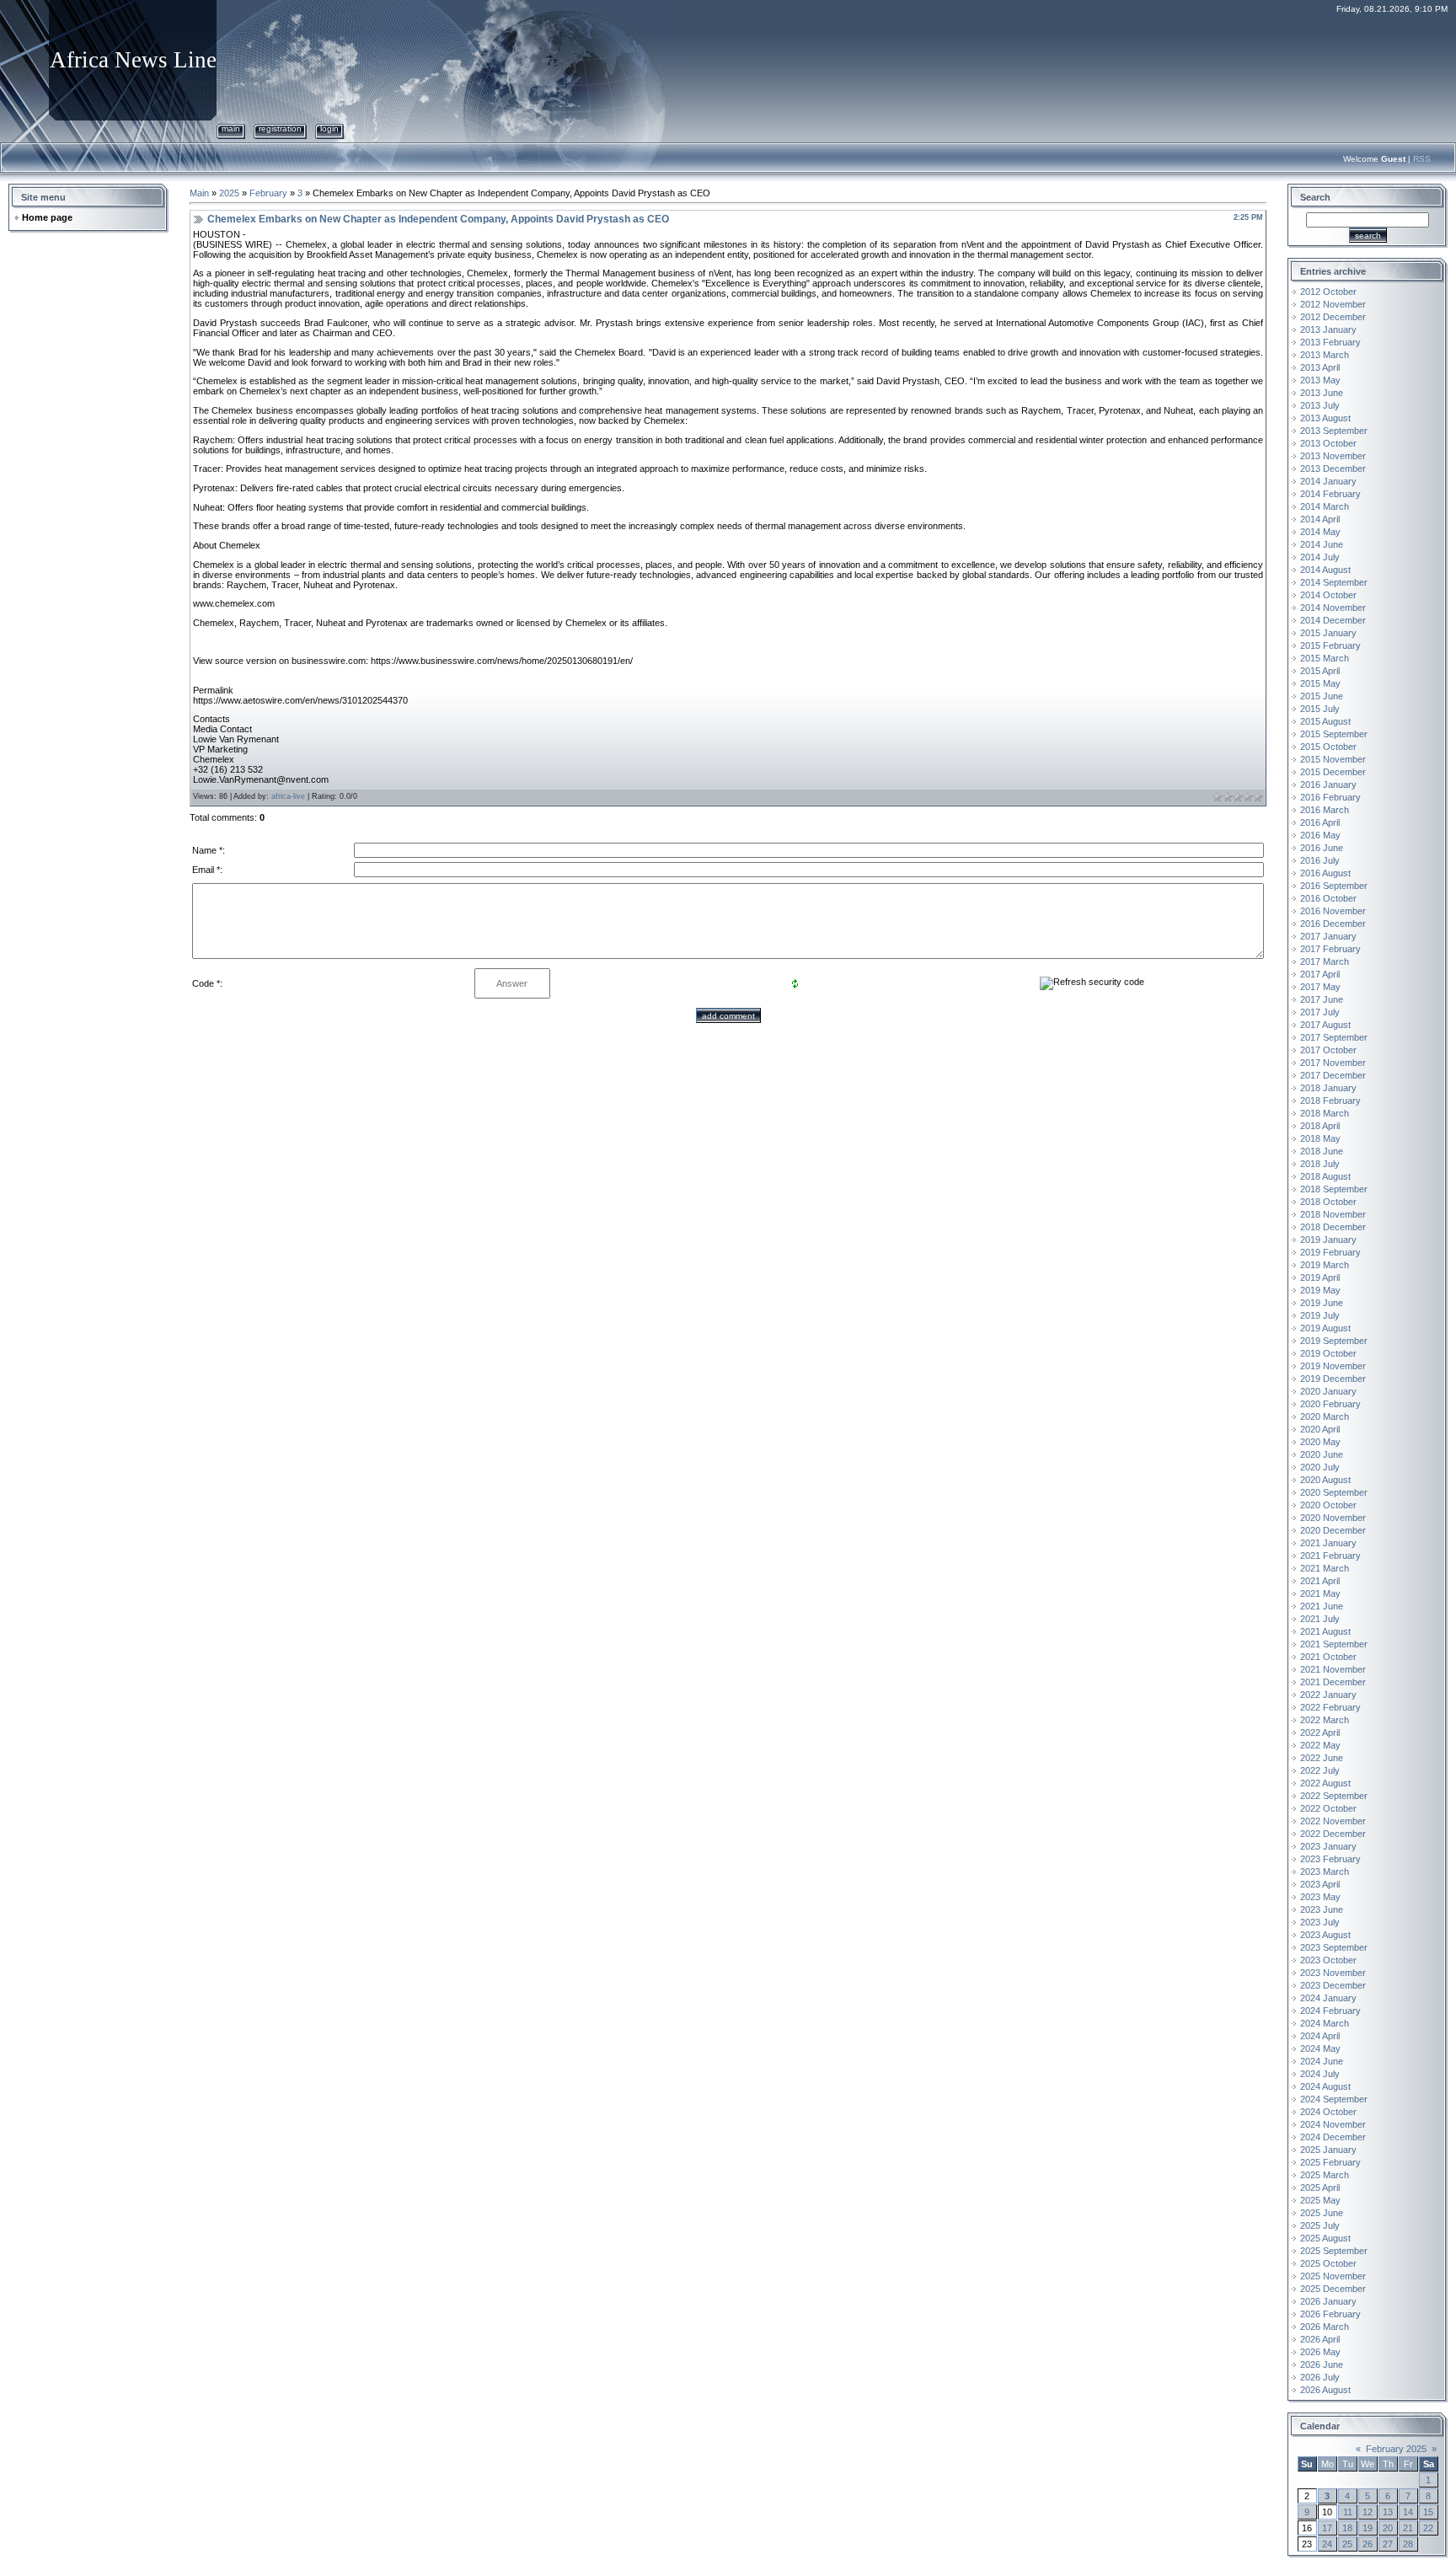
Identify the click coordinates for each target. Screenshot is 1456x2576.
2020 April (1320, 1429)
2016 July (1320, 860)
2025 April (1320, 2188)
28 (1408, 2544)
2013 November (1333, 456)
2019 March (1325, 1265)
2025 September (1334, 2251)
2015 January (1328, 633)
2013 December (1333, 469)
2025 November (1333, 2276)
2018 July (1320, 1164)
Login (329, 129)
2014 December (1333, 620)
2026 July (1320, 2377)
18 (1347, 2528)
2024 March (1325, 2023)
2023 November (1333, 1973)
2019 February (1330, 1252)
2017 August (1325, 1025)
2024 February (1330, 2011)
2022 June (1322, 1758)
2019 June (1322, 1303)
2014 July (1320, 557)
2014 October (1328, 595)
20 (1388, 2528)
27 (1388, 2544)
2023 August (1325, 1935)
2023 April (1320, 1884)
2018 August (1325, 1176)
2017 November (1333, 1063)
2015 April (1320, 671)
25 (1347, 2544)
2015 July (1320, 709)
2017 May (1320, 987)
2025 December (1333, 2289)
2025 (229, 193)
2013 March (1325, 355)
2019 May (1320, 1290)
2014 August (1325, 570)
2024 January (1328, 1998)
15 (1428, 2512)
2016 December (1333, 924)
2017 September (1334, 1037)
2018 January (1328, 1088)
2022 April (1320, 1733)
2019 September (1334, 1341)
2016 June (1322, 848)
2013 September (1334, 431)
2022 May (1320, 1745)
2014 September (1334, 582)
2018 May (1320, 1138)
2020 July (1320, 1467)
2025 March (1325, 2175)
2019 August (1325, 1328)
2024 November (1333, 2124)
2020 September (1334, 1492)
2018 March (1325, 1113)
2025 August (1325, 2238)
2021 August (1325, 1631)
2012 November (1333, 304)
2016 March (1325, 810)
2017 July (1320, 1012)
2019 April (1320, 1277)
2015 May (1320, 683)
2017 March (1325, 961)
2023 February (1330, 1859)
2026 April (1320, 2339)
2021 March (1325, 1568)
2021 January (1328, 1543)
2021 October (1328, 1657)
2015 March (1325, 658)
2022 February (1330, 1707)
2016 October (1328, 898)
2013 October (1328, 443)
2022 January (1328, 1695)
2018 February (1330, 1101)
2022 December (1333, 1834)
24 (1327, 2544)
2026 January (1328, 2301)
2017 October (1328, 1050)
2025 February (1330, 2162)
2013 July (1320, 405)
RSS (1422, 159)
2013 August (1325, 418)
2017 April (1320, 974)
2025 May (1320, 2200)
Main (231, 129)
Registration (280, 129)
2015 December (1333, 772)
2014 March (1325, 506)
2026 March (1325, 2327)
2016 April (1320, 822)
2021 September (1334, 1644)
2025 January (1328, 2150)
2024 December (1333, 2137)
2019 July (1320, 1315)
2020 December (1333, 1530)
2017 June (1322, 999)
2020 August (1325, 1480)
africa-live (288, 796)
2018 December (1333, 1227)
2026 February (1330, 2314)
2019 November (1333, 1366)
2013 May (1320, 380)
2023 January (1328, 1846)
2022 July (1320, 1770)
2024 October (1328, 2112)
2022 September (1334, 1796)
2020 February (1330, 1404)
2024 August (1325, 2086)
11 (1348, 2512)
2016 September (1334, 886)
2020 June (1322, 1454)
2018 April (1320, 1126)
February (268, 193)
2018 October (1328, 1202)
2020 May (1320, 1442)
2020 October (1328, 1505)
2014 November (1333, 608)
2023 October (1328, 1960)
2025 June (1322, 2213)
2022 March (1325, 1720)
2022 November (1333, 1821)
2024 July (1320, 2074)
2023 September (1334, 1947)
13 (1388, 2512)
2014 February (1330, 494)
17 (1327, 2528)
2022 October (1328, 1808)
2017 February (1330, 949)
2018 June (1322, 1151)
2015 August (1325, 721)
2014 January (1328, 481)
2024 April (1320, 2036)
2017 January (1328, 936)
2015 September (1334, 734)
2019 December (1333, 1379)
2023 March (1325, 1872)
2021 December (1333, 1682)
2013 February (1330, 342)
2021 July (1320, 1619)
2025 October (1328, 2263)
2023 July (1320, 1922)
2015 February (1330, 645)
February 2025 (1396, 2449)
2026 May (1320, 2352)
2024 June (1322, 2061)
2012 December (1333, 317)
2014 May (1320, 532)
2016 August (1325, 873)
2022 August (1325, 1783)
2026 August (1325, 2390)
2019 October (1328, 1353)
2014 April (1320, 519)
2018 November (1333, 1214)
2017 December (1333, 1075)
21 (1408, 2528)
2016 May (1320, 835)
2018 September (1334, 1189)
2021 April (1320, 1581)
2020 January (1328, 1391)
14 (1408, 2512)
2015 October (1328, 747)
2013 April (1320, 367)
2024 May (1320, 2048)
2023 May (1320, 1897)
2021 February (1330, 1556)
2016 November (1333, 911)
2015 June (1322, 696)
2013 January (1328, 329)
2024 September (1334, 2099)
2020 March (1325, 1417)
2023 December (1333, 1985)
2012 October (1328, 292)
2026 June (1322, 2364)
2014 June (1322, 544)
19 (1368, 2528)
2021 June (1322, 1606)
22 (1428, 2528)
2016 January (1328, 785)
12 (1368, 2512)
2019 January (1328, 1240)
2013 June (1322, 393)
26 (1368, 2544)
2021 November (1333, 1669)
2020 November (1333, 1518)
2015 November (1333, 759)
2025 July (1320, 2225)
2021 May (1320, 1593)
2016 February (1330, 797)
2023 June (1322, 1909)
